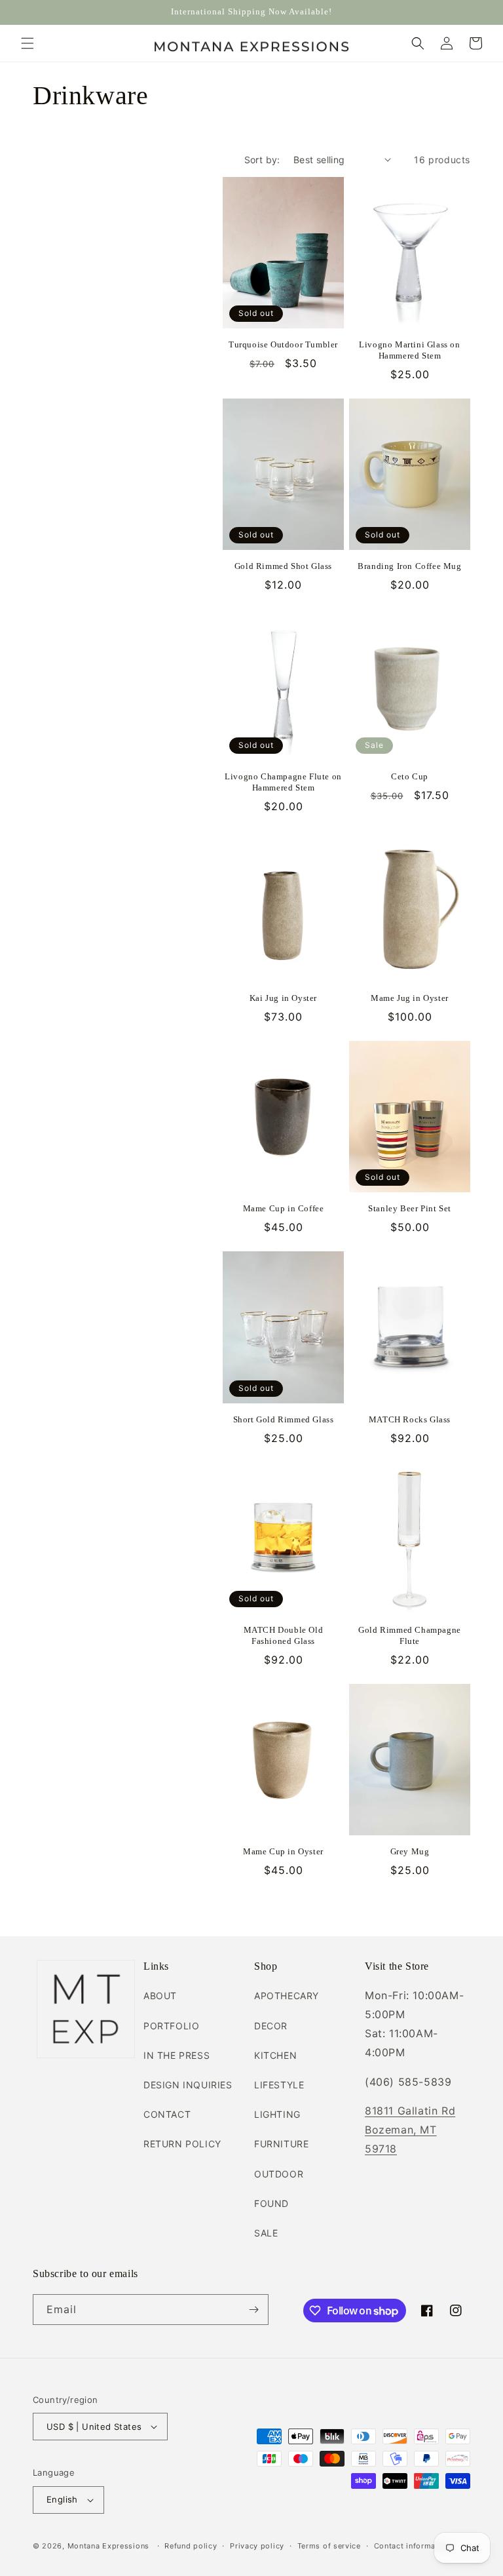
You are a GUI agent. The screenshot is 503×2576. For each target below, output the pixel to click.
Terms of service (329, 2546)
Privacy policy (257, 2546)
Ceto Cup (410, 776)
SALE (266, 2233)
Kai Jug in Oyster (283, 998)
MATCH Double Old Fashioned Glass (284, 1635)
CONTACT (167, 2114)
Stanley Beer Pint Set (410, 1208)
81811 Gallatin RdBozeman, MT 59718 (410, 2130)
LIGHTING (277, 2114)
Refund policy (191, 2546)
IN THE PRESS (177, 2055)
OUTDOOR (279, 2174)
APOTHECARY (287, 1996)
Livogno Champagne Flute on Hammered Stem (283, 782)
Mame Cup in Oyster (283, 1851)
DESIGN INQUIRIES (188, 2085)
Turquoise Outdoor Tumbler (283, 344)
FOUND (271, 2203)
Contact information (412, 2546)
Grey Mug (410, 1851)
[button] (28, 43)
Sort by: (262, 160)
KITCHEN (275, 2055)
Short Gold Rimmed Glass (284, 1419)
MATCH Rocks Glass (410, 1419)
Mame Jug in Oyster (410, 998)
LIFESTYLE (279, 2085)
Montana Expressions (108, 2546)
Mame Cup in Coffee (284, 1208)
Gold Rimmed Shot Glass (283, 566)
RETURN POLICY (182, 2144)
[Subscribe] (253, 2310)
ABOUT (160, 1996)
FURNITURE (281, 2144)
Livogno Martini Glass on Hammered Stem (409, 350)
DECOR (271, 2026)
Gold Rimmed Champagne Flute (410, 1635)
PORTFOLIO (171, 2026)
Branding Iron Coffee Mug (409, 566)
